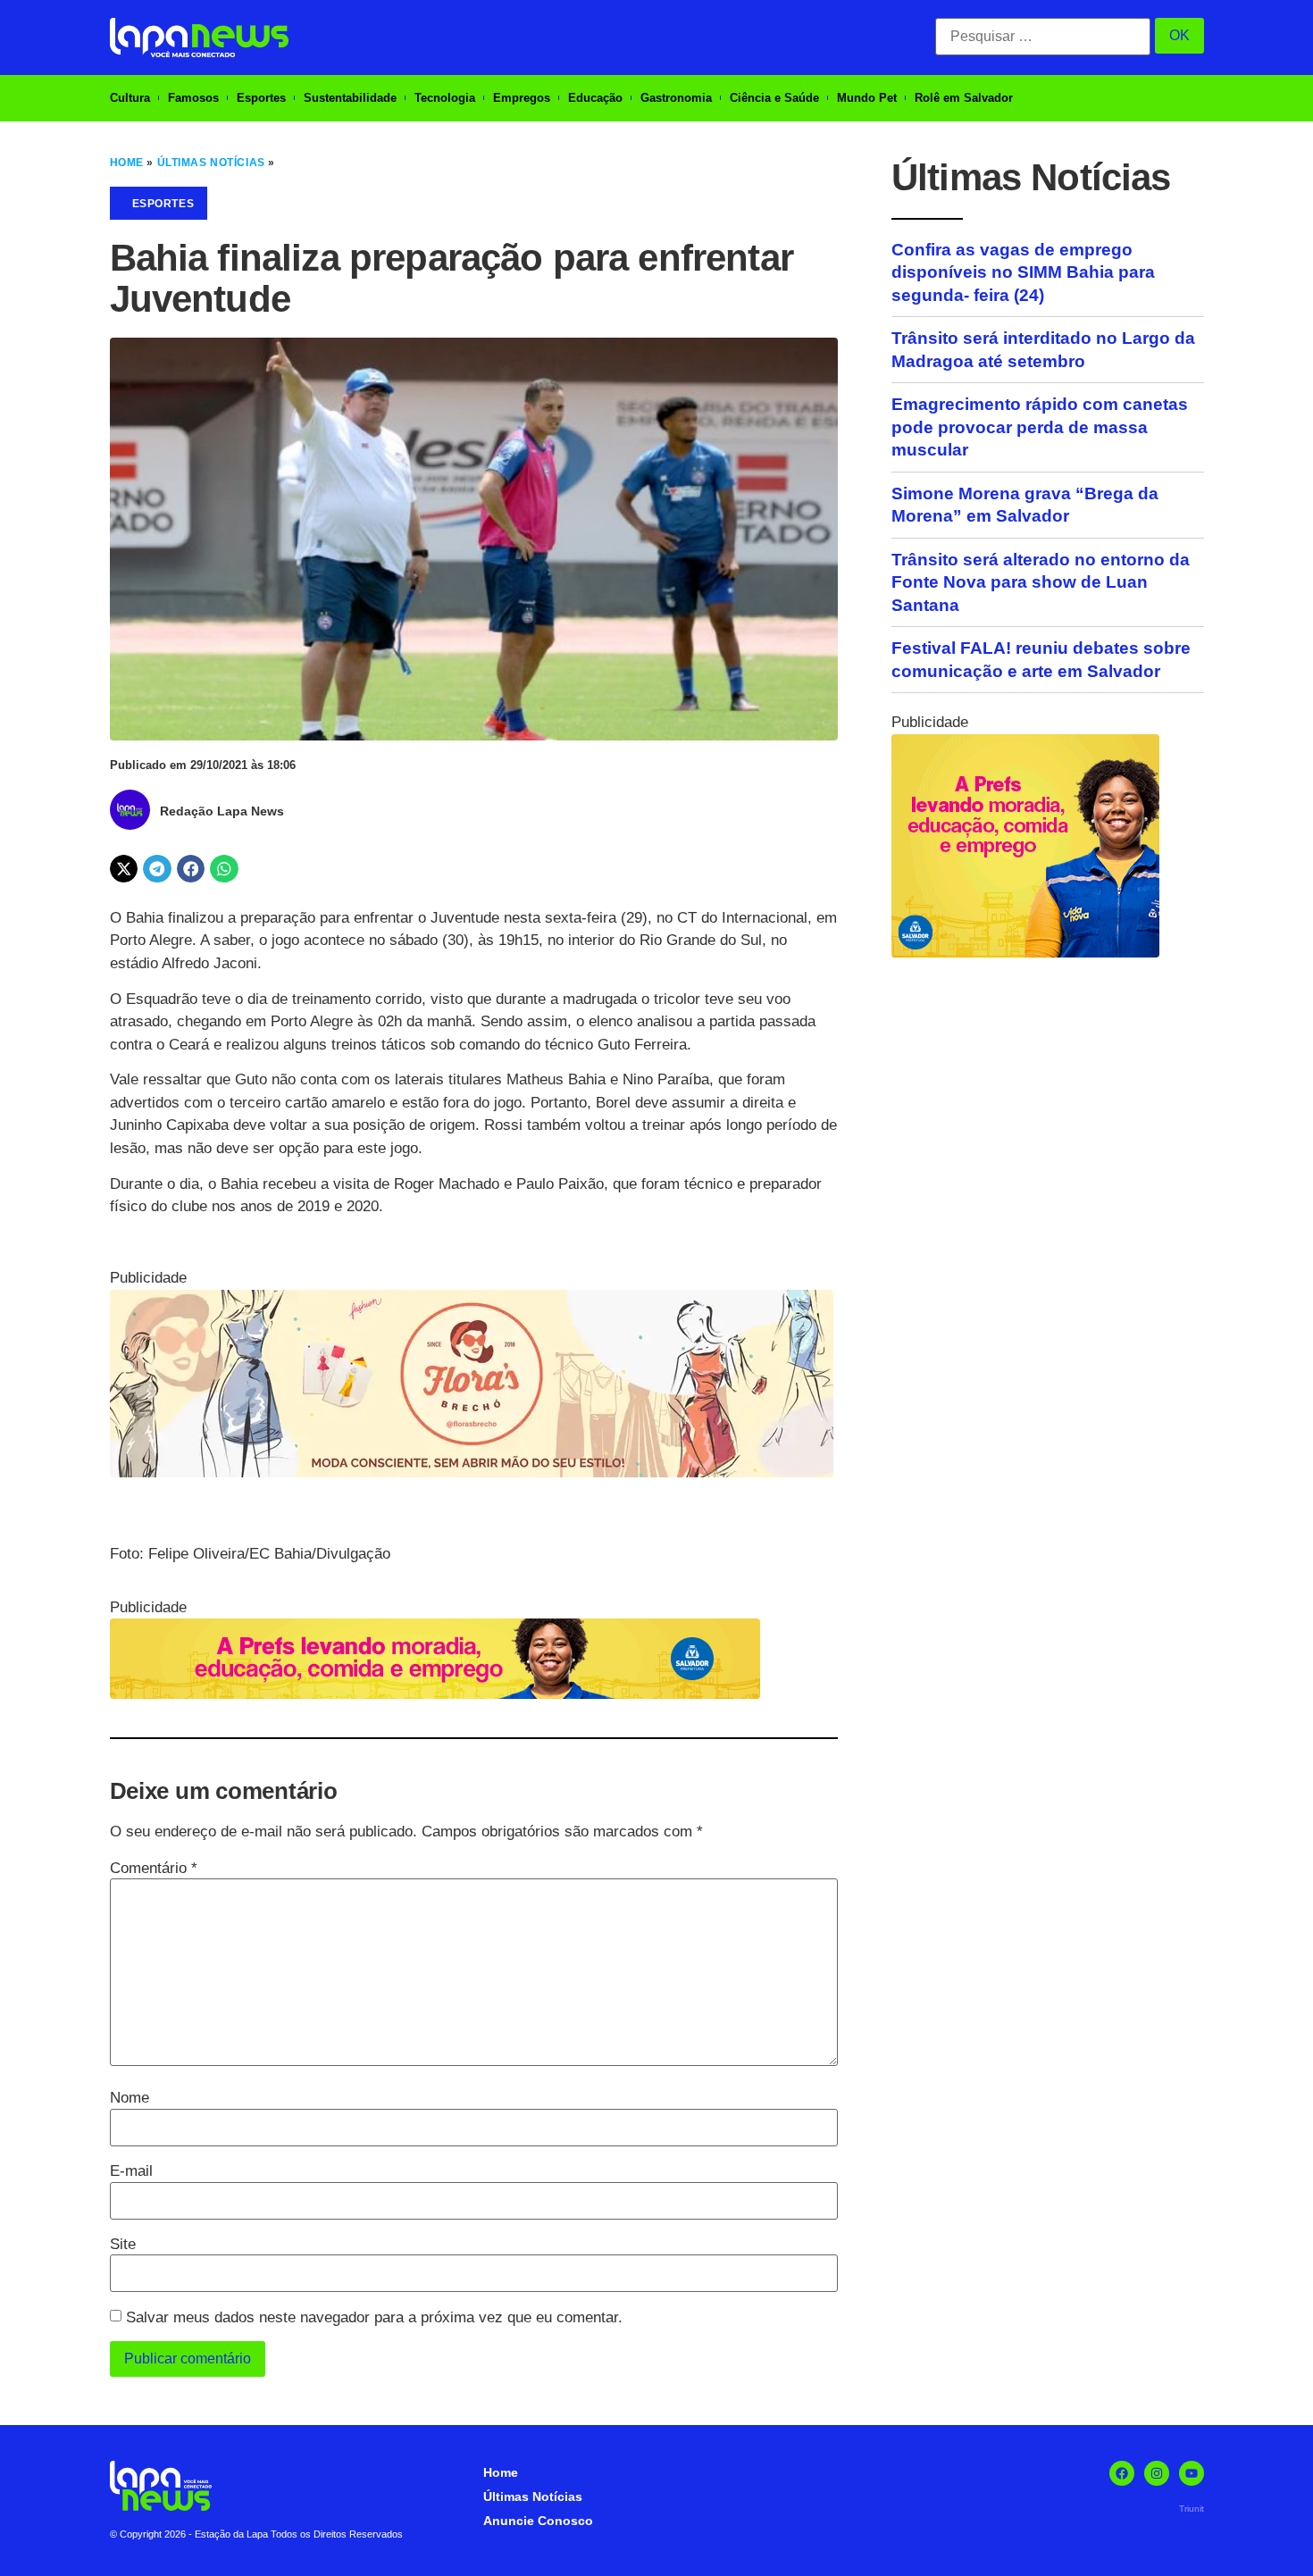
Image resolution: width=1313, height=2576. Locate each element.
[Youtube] (1192, 2473)
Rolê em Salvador (964, 98)
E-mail (131, 2171)
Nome (130, 2098)
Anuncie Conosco (538, 2521)
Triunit (1192, 2509)
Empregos (522, 98)
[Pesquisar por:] (1043, 37)
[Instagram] (1157, 2473)
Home (127, 163)
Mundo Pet (867, 98)
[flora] (472, 1472)
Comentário (154, 1868)
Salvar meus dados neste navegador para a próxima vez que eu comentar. (374, 2317)
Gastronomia (676, 98)
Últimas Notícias (211, 163)
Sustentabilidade (350, 98)
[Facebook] (1122, 2473)
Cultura (130, 98)
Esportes (261, 98)
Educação (595, 98)
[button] (124, 869)
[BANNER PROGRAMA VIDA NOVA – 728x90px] (435, 1694)
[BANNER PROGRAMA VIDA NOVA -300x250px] (1025, 953)
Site (123, 2244)
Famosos (193, 98)
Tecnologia (445, 98)
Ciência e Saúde (774, 98)
